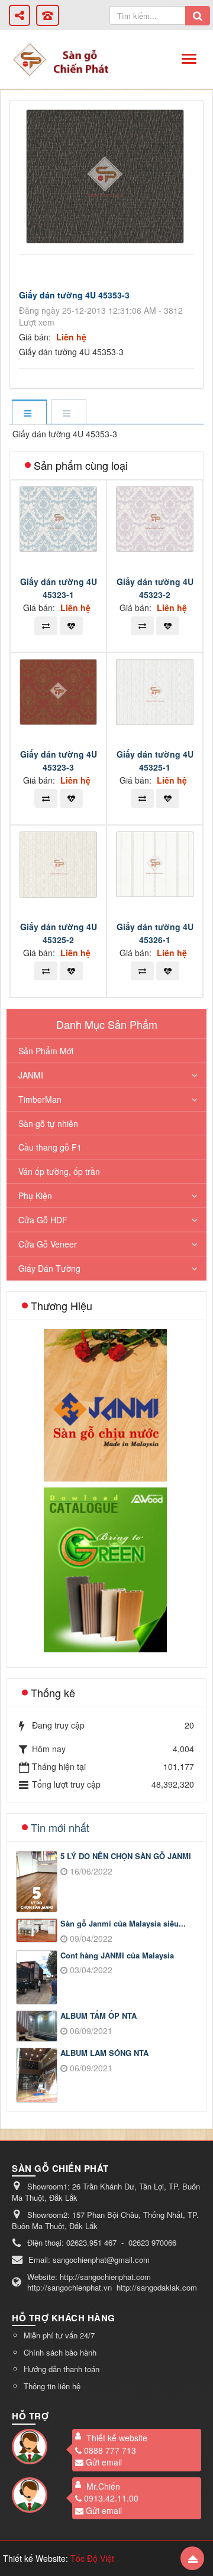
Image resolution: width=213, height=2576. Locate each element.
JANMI (31, 1075)
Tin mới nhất (60, 1827)
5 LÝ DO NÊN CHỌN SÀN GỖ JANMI (126, 1856)
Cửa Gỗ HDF (43, 1220)
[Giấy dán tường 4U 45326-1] (156, 863)
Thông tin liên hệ (52, 2386)
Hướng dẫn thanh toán (62, 2369)
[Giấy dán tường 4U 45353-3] (106, 175)
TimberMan (40, 1099)
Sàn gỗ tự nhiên (48, 1123)
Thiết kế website (117, 2438)
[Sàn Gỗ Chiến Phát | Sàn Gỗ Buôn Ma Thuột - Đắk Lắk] (30, 59)
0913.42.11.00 (111, 2498)
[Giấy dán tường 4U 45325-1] (156, 690)
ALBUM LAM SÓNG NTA (104, 2053)
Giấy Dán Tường (49, 1268)
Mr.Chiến (103, 2486)
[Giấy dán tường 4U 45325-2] (60, 863)
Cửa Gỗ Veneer (48, 1244)
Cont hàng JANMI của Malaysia (117, 1955)
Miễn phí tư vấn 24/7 (59, 2335)
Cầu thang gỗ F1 (50, 1147)
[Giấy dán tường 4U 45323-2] (156, 518)
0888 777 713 (110, 2450)
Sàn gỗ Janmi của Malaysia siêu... (123, 1924)
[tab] (29, 413)
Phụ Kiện (35, 1196)
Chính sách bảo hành (60, 2352)
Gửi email (104, 2462)
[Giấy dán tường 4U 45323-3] (60, 691)
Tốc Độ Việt (92, 2558)
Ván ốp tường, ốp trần (59, 1171)
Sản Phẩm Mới (46, 1051)
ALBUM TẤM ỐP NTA (99, 2016)
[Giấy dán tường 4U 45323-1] (60, 518)
